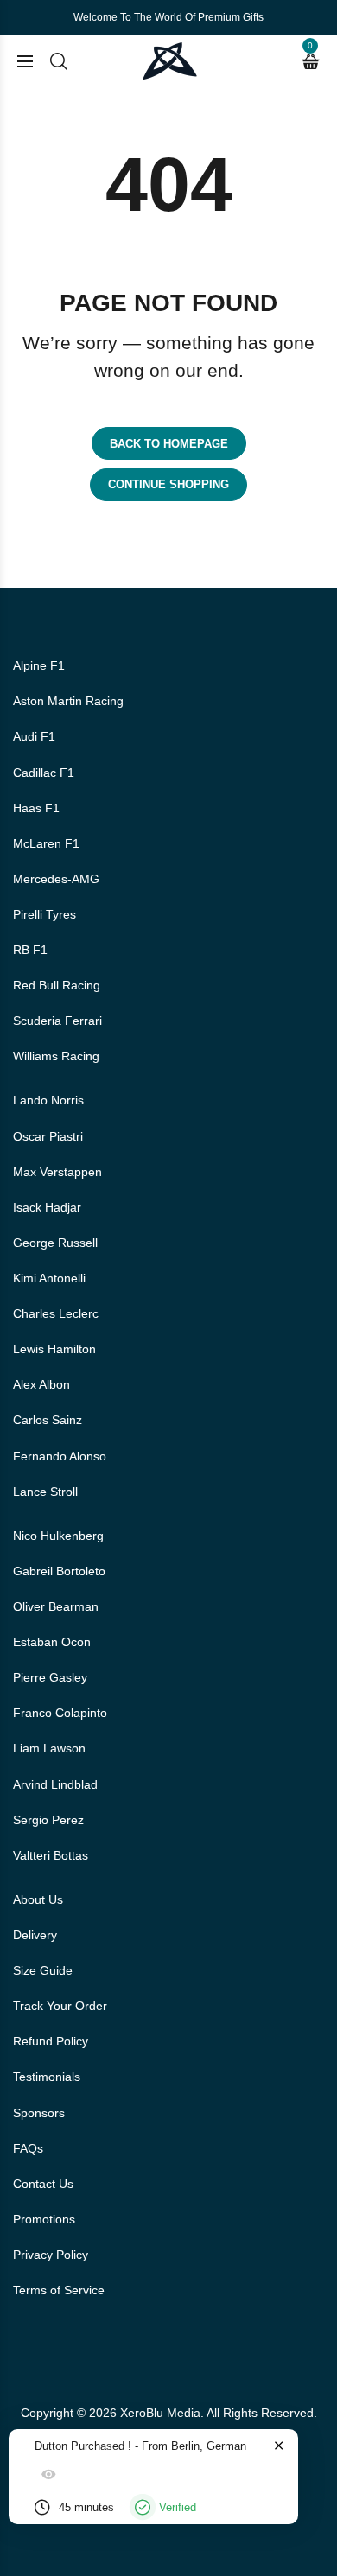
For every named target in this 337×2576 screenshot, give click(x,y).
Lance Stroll (45, 1492)
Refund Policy (51, 2041)
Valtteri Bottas (51, 1855)
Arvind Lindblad (55, 1784)
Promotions (44, 2219)
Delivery (35, 1935)
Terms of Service (59, 2290)
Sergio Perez (48, 1820)
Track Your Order (60, 2006)
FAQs (28, 2148)
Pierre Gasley (50, 1677)
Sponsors (39, 2113)
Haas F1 (36, 808)
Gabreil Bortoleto (59, 1571)
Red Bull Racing (57, 985)
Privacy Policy (51, 2255)
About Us (38, 1899)
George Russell (55, 1243)
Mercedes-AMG (56, 879)
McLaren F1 (46, 843)
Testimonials (47, 2077)
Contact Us (43, 2184)
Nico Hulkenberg (58, 1536)
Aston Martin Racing (68, 701)
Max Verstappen (57, 1172)
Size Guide (43, 1970)
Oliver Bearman (56, 1606)
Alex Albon (41, 1384)
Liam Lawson (49, 1748)
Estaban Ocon (52, 1642)
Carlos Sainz (48, 1420)
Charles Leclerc (56, 1313)
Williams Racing (56, 1056)
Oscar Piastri (48, 1136)
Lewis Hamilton (54, 1349)
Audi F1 (34, 736)
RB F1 (30, 950)
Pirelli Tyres (45, 914)
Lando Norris (48, 1100)
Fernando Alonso (60, 1456)
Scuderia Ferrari (57, 1021)
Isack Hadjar (47, 1207)
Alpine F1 (39, 665)
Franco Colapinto (60, 1713)
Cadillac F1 (44, 773)
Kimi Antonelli (49, 1278)
